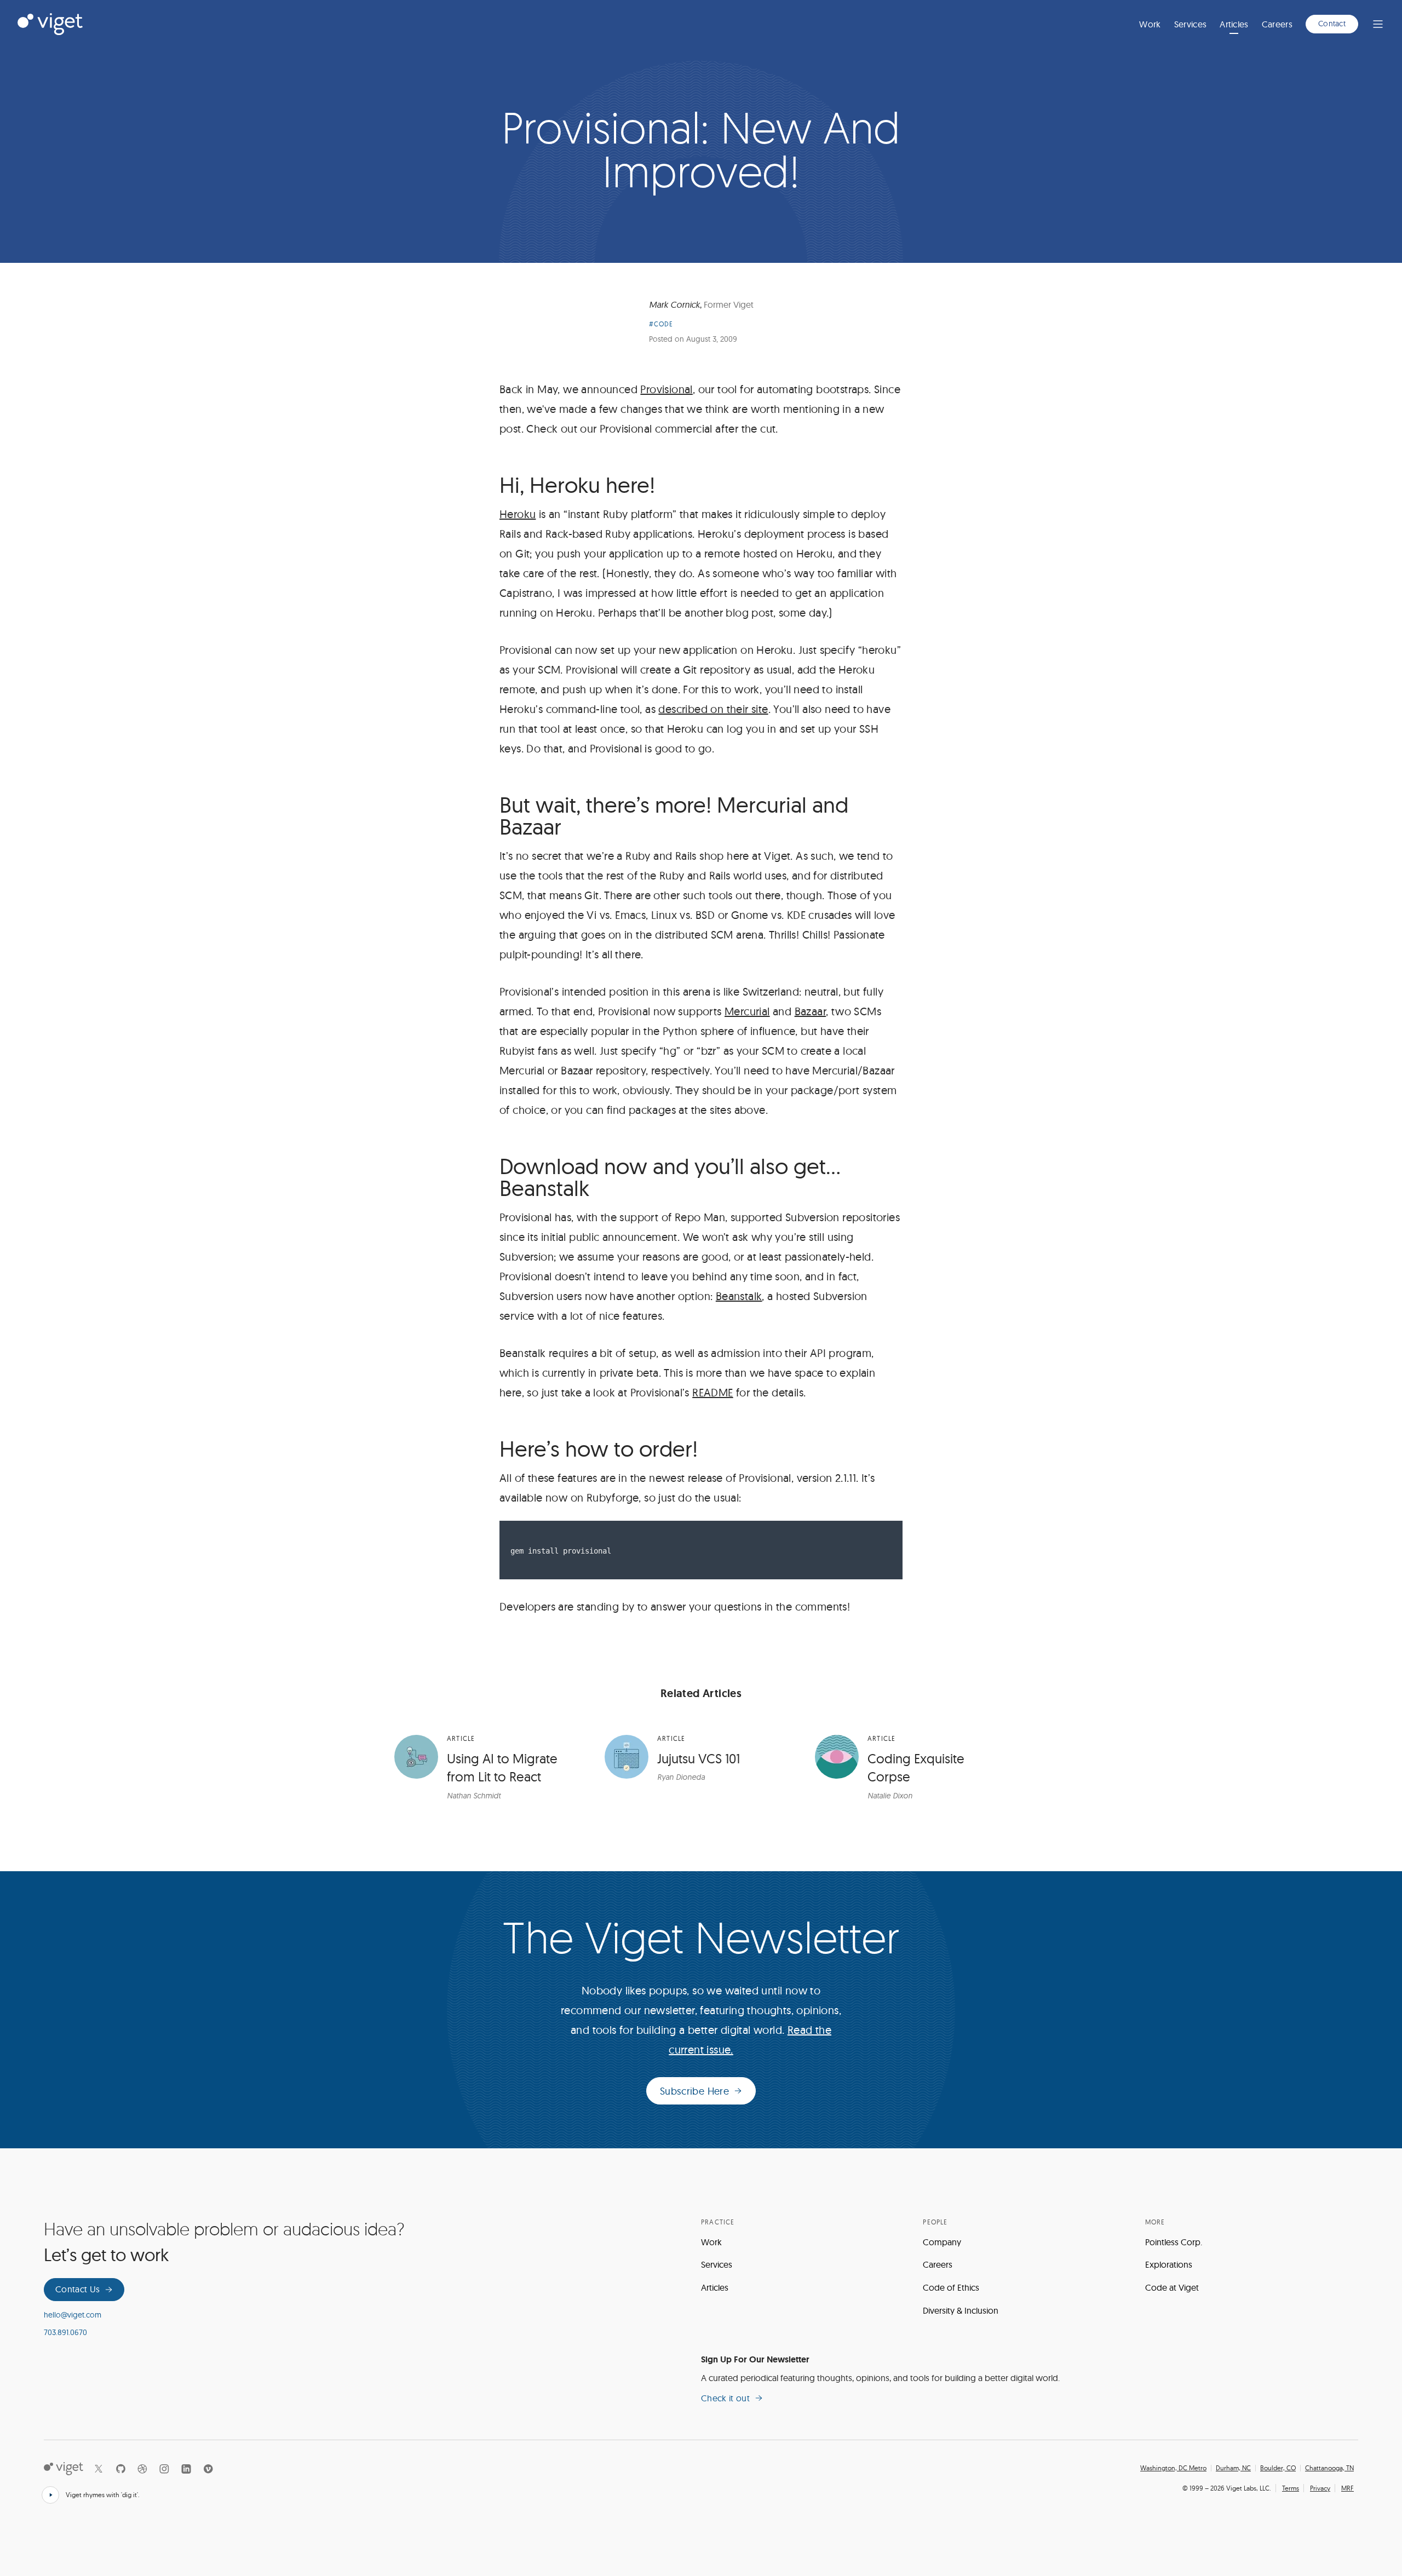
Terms (1291, 2488)
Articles (1234, 24)
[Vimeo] (208, 2469)
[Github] (120, 2469)
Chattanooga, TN (1329, 2468)
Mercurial (747, 1011)
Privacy (1320, 2488)
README (713, 1392)
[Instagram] (164, 2469)
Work (1150, 24)
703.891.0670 (65, 2332)
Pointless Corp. (1174, 2242)
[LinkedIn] (186, 2469)
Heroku (518, 514)
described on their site (713, 709)
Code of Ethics (951, 2287)
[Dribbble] (142, 2469)
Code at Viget (1172, 2287)
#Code (661, 324)
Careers (1277, 24)
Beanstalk (739, 1296)
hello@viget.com (73, 2315)
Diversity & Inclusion (961, 2310)
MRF (1348, 2488)
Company (942, 2242)
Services (1191, 24)
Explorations (1169, 2264)
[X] (99, 2469)
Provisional (666, 389)
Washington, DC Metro (1173, 2468)
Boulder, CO (1278, 2468)
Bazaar (810, 1011)
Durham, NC (1233, 2468)
